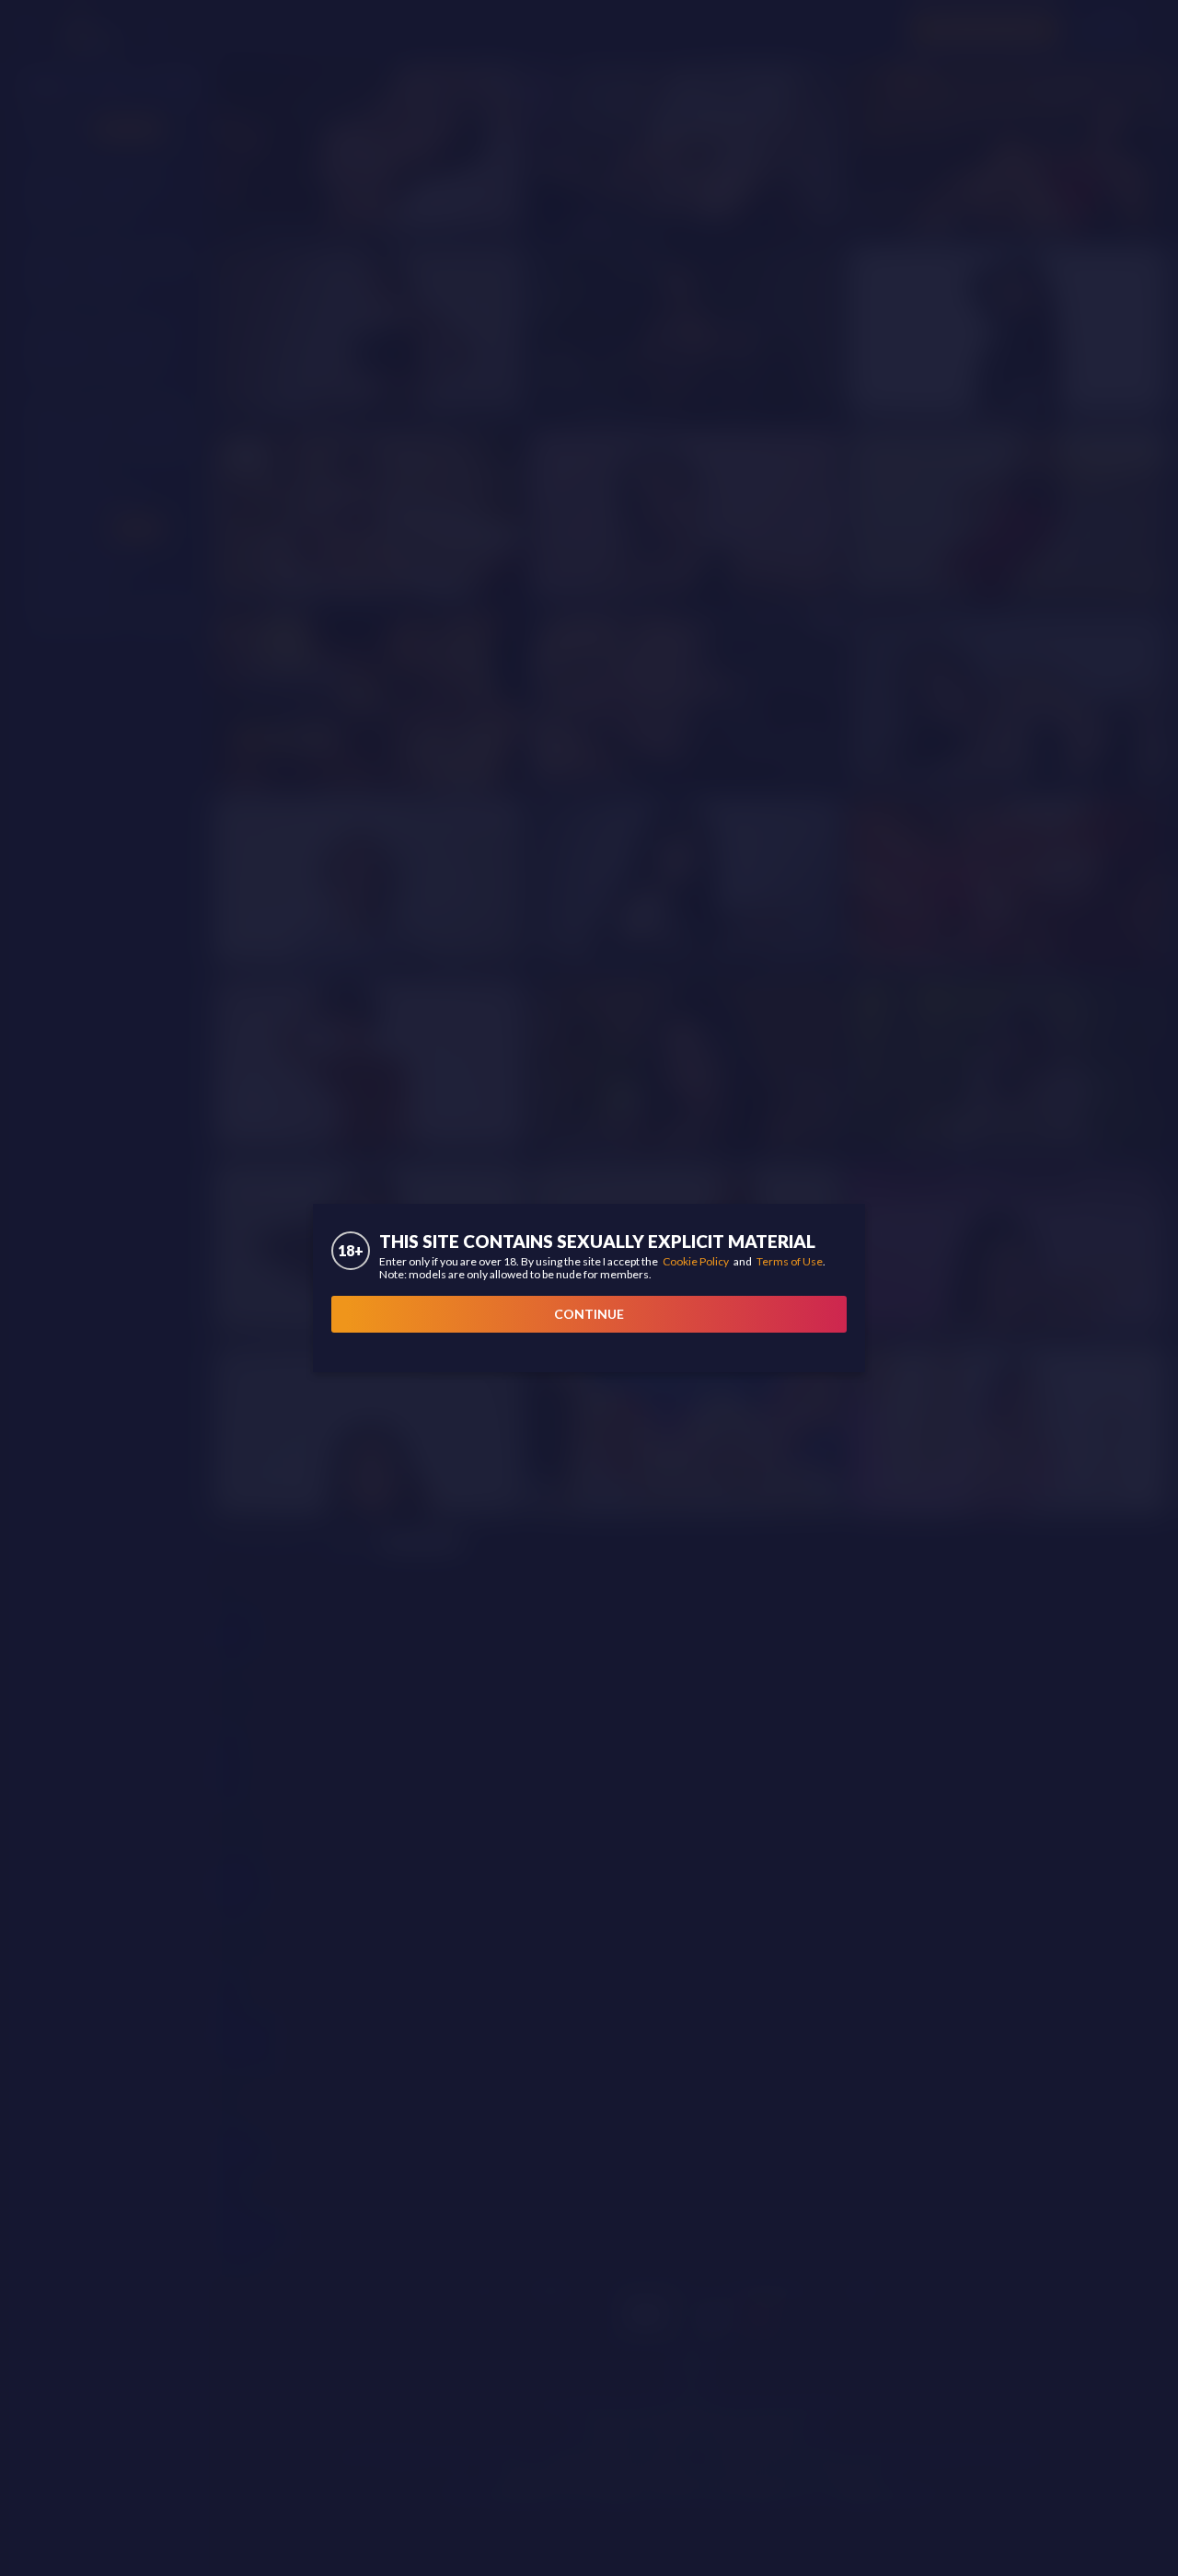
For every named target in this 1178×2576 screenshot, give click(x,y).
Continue (589, 1314)
